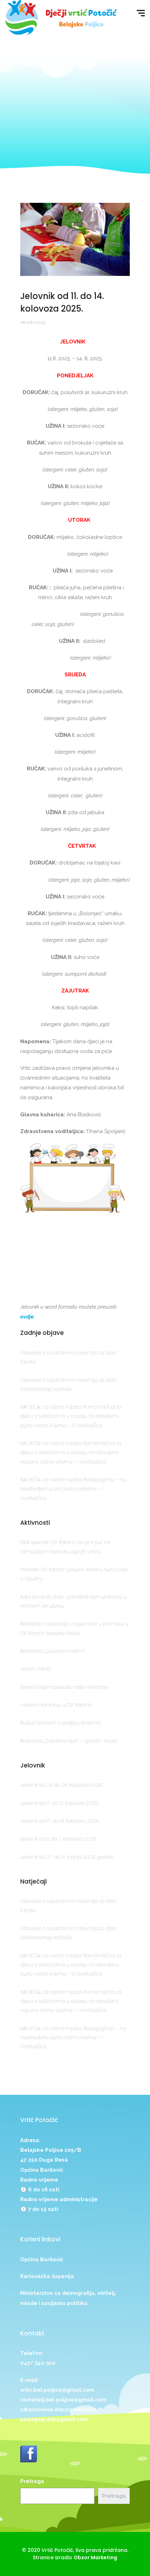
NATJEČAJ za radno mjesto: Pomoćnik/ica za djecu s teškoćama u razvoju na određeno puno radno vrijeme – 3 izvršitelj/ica (71, 1416)
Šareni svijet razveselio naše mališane (64, 1687)
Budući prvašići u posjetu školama (60, 1723)
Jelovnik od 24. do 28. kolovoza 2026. (61, 1785)
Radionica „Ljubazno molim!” (53, 1651)
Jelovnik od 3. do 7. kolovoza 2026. (58, 1839)
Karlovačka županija (47, 2276)
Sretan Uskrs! (35, 1669)
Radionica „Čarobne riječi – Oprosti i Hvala (69, 1741)
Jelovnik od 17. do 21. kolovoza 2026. (59, 1803)
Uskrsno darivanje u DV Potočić (56, 1705)
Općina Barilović (42, 2260)
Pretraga (32, 2481)
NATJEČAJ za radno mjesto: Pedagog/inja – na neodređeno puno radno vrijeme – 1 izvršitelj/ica (73, 1489)
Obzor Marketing (95, 2557)
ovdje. (27, 1317)
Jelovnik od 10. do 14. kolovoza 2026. (60, 1821)
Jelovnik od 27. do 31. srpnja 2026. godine (67, 1857)
